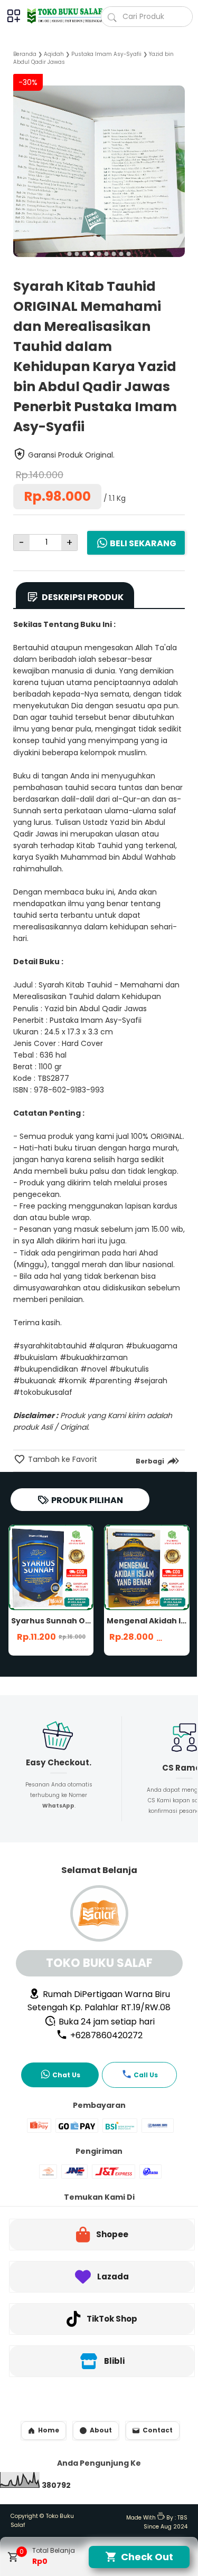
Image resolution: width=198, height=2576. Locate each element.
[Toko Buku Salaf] (60, 16)
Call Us (146, 2075)
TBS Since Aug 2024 (166, 2522)
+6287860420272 (105, 2035)
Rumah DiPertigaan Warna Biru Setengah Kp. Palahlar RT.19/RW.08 (99, 2001)
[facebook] (111, 1486)
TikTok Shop (112, 2319)
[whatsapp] (165, 1486)
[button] (70, 254)
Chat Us (66, 2075)
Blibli (114, 2361)
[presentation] (21, 163)
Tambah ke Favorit (62, 1459)
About (101, 2430)
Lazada (113, 2276)
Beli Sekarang (143, 543)
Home (49, 2430)
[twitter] (129, 1486)
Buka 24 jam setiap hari (106, 2022)
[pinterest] (147, 1486)
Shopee (112, 2234)
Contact (158, 2430)
